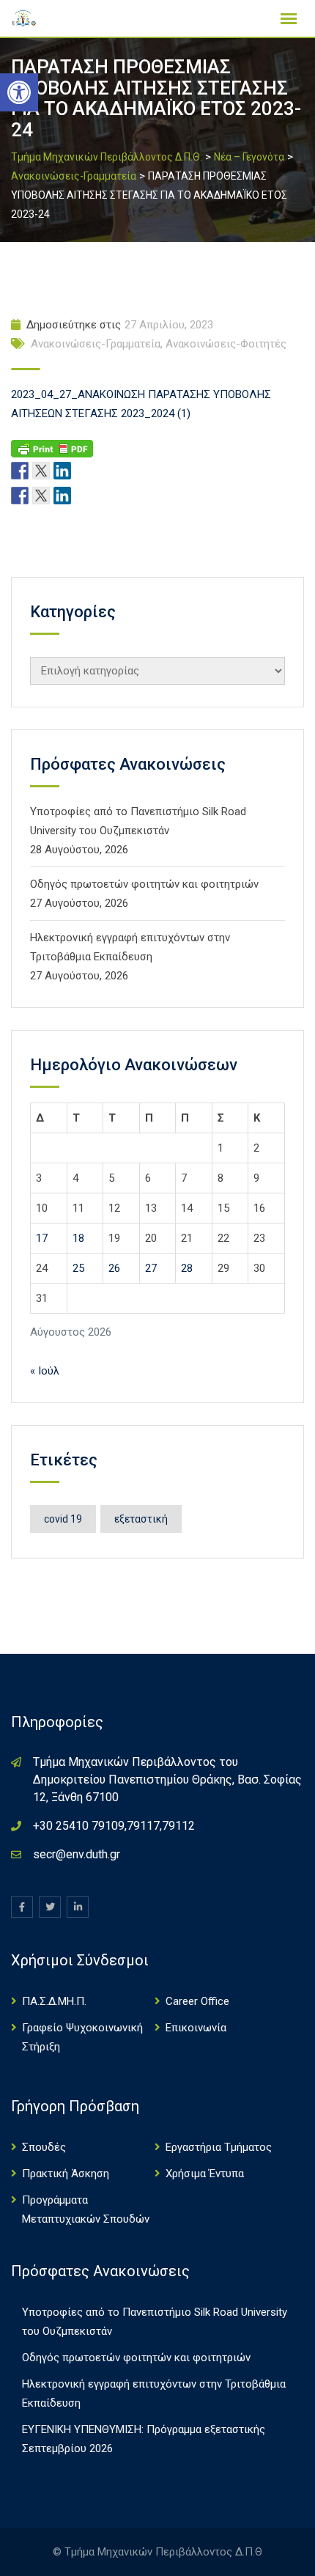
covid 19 (63, 1519)
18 (78, 1238)
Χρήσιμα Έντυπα (205, 2174)
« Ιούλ (45, 1371)
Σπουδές (44, 2147)
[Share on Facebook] (20, 495)
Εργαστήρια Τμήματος (219, 2147)
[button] (19, 92)
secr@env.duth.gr (77, 1854)
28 (187, 1268)
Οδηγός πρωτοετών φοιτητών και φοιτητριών (144, 884)
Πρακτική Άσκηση (66, 2174)
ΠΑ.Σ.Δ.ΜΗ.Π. (54, 2001)
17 (42, 1238)
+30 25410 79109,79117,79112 (114, 1826)
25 (78, 1268)
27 (151, 1268)
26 (114, 1268)
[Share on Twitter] (41, 495)
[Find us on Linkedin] (62, 470)
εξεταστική (141, 1519)
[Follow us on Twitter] (41, 470)
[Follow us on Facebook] (20, 470)
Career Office (197, 2001)
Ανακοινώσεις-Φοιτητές (226, 344)
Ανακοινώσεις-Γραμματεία (96, 344)
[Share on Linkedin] (62, 495)
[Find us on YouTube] (84, 470)
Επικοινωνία (196, 2028)
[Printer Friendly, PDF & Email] (52, 447)
